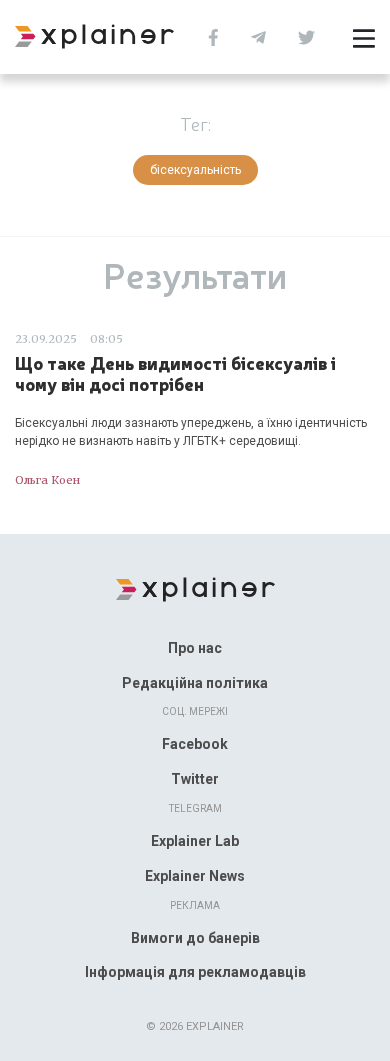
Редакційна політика (195, 683)
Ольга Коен (47, 480)
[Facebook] (218, 35)
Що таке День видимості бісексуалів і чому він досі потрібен (175, 373)
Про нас (195, 648)
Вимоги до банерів (195, 938)
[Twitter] (311, 35)
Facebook (195, 744)
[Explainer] (195, 588)
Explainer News (195, 876)
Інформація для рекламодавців (195, 972)
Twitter (195, 779)
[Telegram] (263, 35)
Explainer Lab (195, 841)
